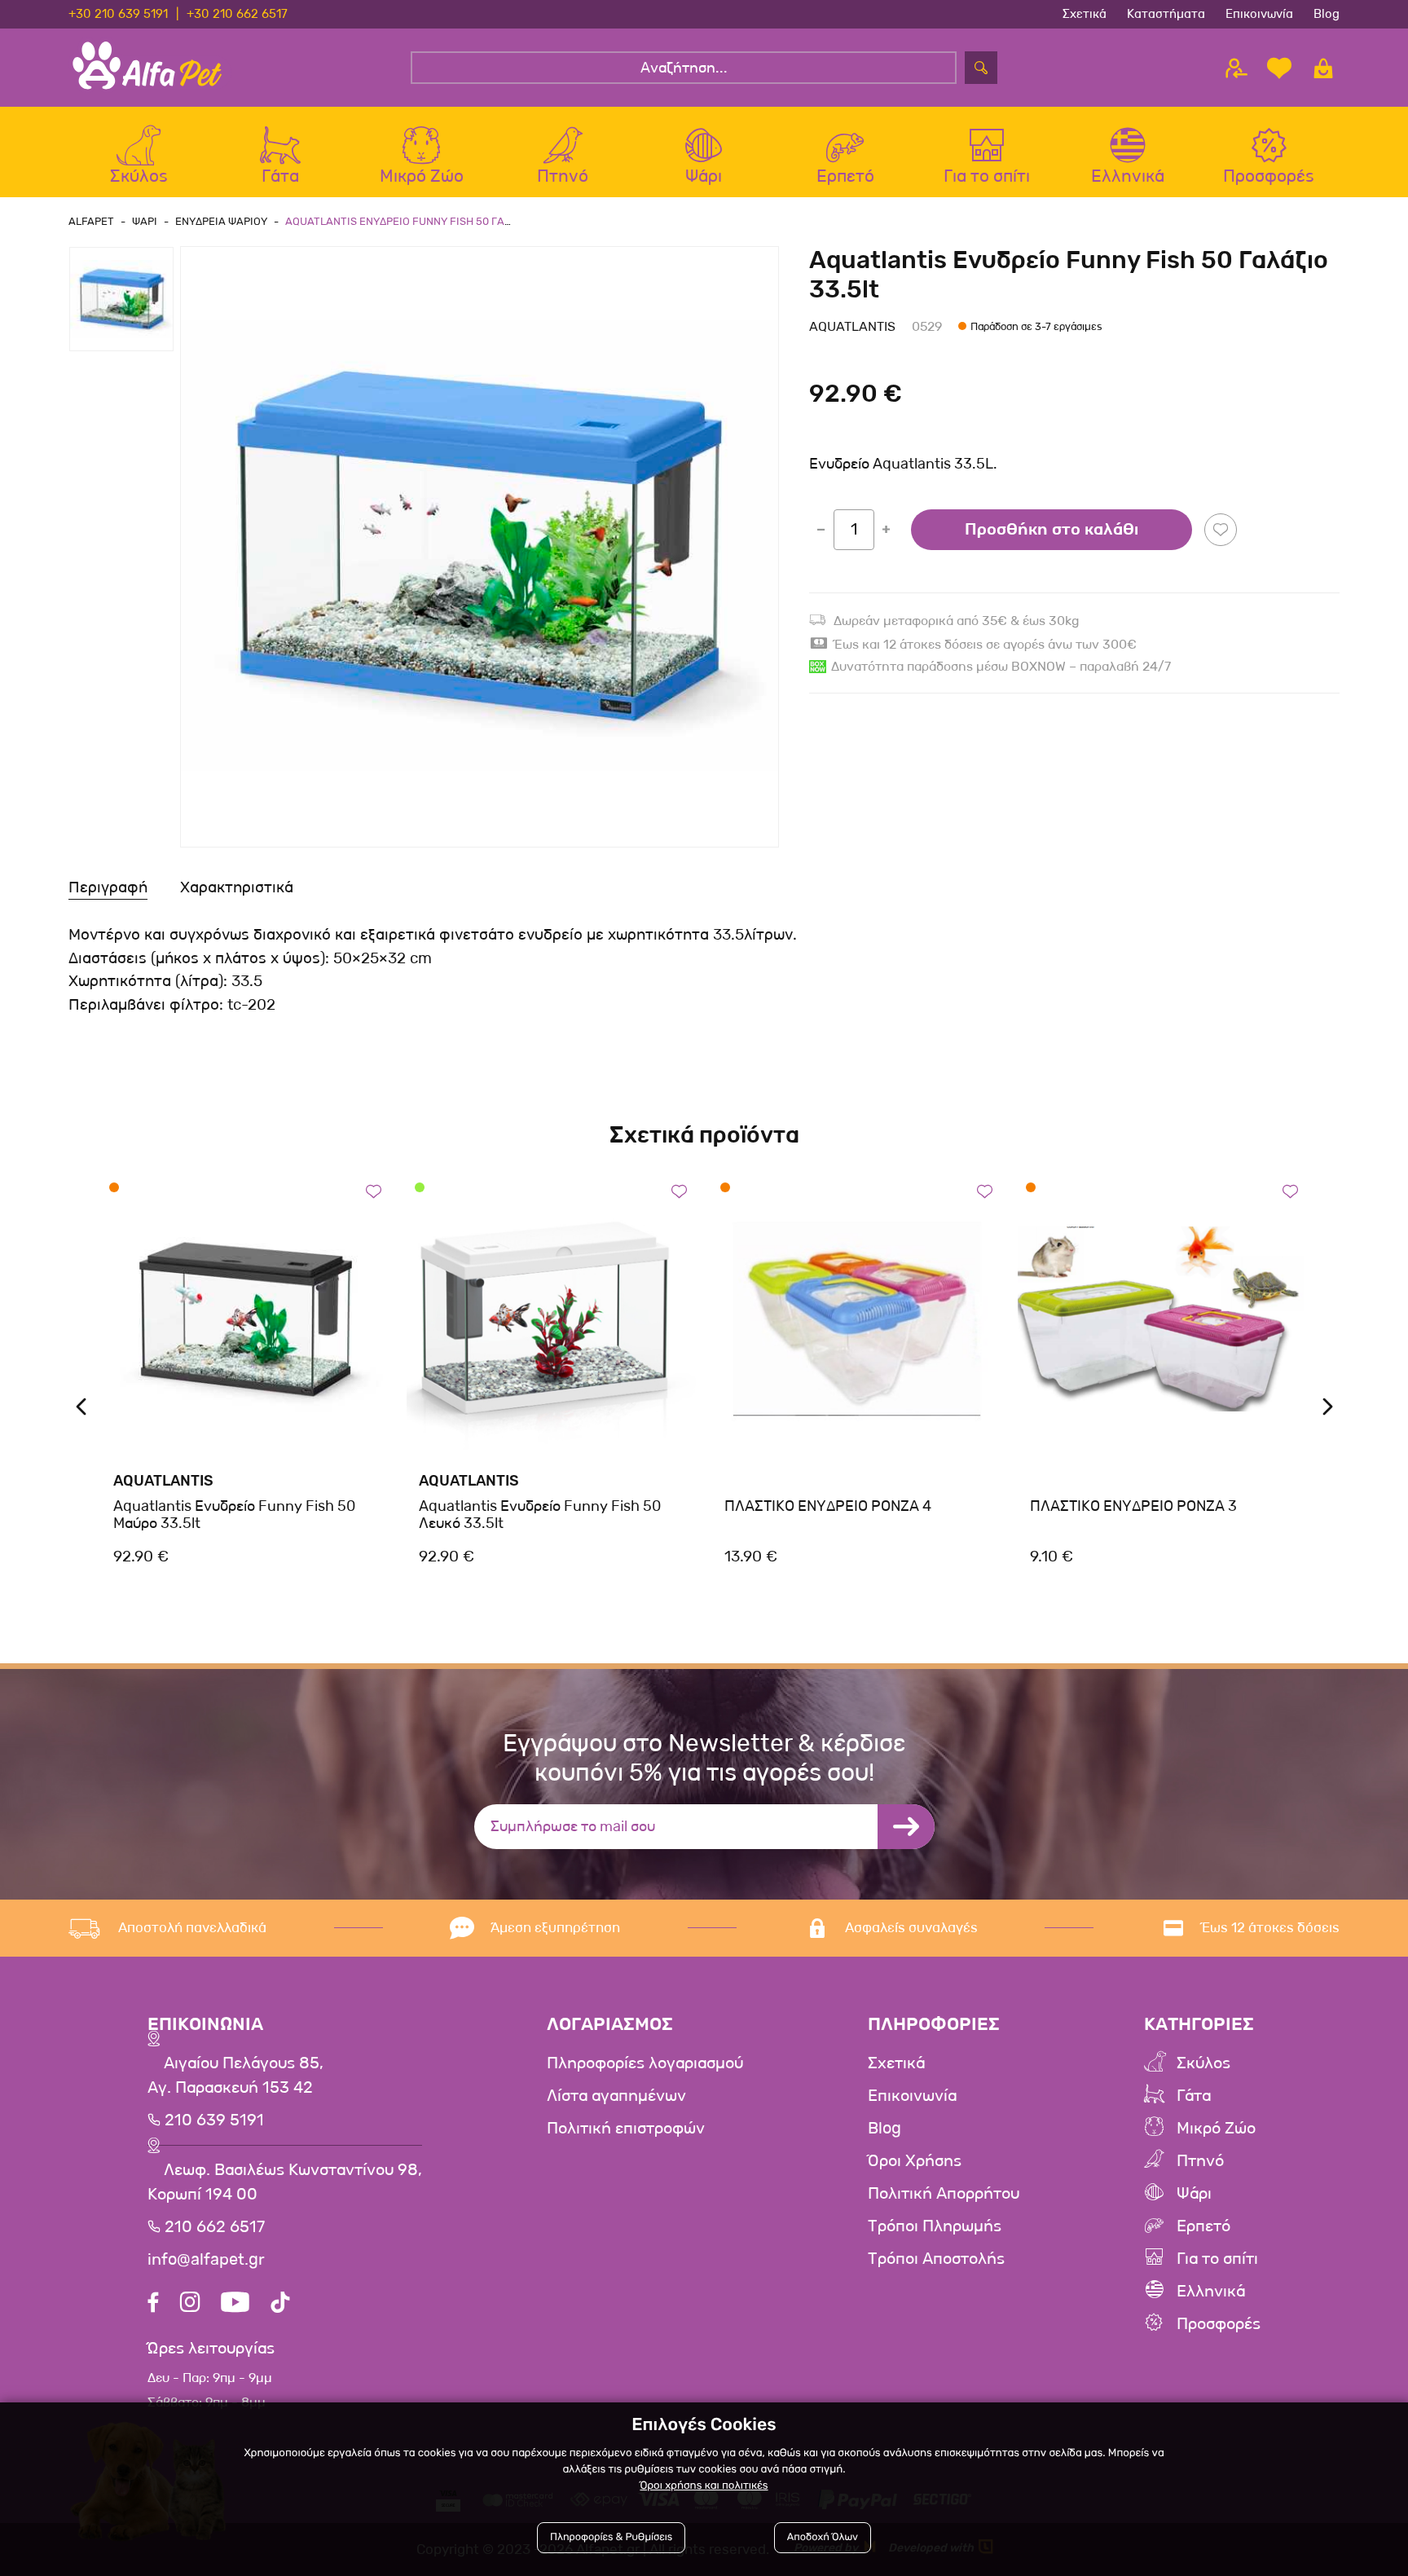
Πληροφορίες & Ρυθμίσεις (611, 2537)
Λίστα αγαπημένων (616, 2096)
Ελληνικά (1211, 2292)
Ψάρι (1194, 2194)
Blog (1327, 14)
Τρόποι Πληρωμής (935, 2226)
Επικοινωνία (1259, 14)
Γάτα (1194, 2096)
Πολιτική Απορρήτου (944, 2194)
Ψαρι (145, 221)
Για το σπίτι (1217, 2259)
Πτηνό (1200, 2161)
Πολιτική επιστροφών (626, 2129)
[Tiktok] (280, 2304)
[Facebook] (153, 2304)
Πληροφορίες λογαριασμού (645, 2063)
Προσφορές (1219, 2324)
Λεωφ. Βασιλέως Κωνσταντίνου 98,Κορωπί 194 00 (285, 2182)
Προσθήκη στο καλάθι (1052, 530)
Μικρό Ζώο (1216, 2129)
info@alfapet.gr (206, 2260)
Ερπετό (1203, 2226)
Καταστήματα (1166, 14)
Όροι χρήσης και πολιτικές (704, 2486)
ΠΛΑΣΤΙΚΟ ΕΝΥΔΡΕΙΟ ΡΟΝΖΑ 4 (828, 1506)
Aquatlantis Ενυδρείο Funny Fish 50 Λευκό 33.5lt (540, 1515)
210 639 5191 (212, 2120)
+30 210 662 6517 (237, 14)
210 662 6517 (213, 2227)
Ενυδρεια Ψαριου (221, 221)
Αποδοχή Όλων (823, 2537)
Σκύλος (1203, 2063)
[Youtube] (235, 2304)
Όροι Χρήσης (915, 2161)
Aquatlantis (852, 326)
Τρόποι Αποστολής (936, 2259)
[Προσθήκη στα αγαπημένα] (1221, 530)
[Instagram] (190, 2304)
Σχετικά (1085, 14)
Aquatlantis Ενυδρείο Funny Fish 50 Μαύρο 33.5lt (234, 1515)
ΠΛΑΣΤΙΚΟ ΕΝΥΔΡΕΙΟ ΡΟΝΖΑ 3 (1133, 1506)
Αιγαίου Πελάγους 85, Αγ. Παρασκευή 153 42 (235, 2076)
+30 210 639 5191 (118, 14)
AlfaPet (91, 221)
